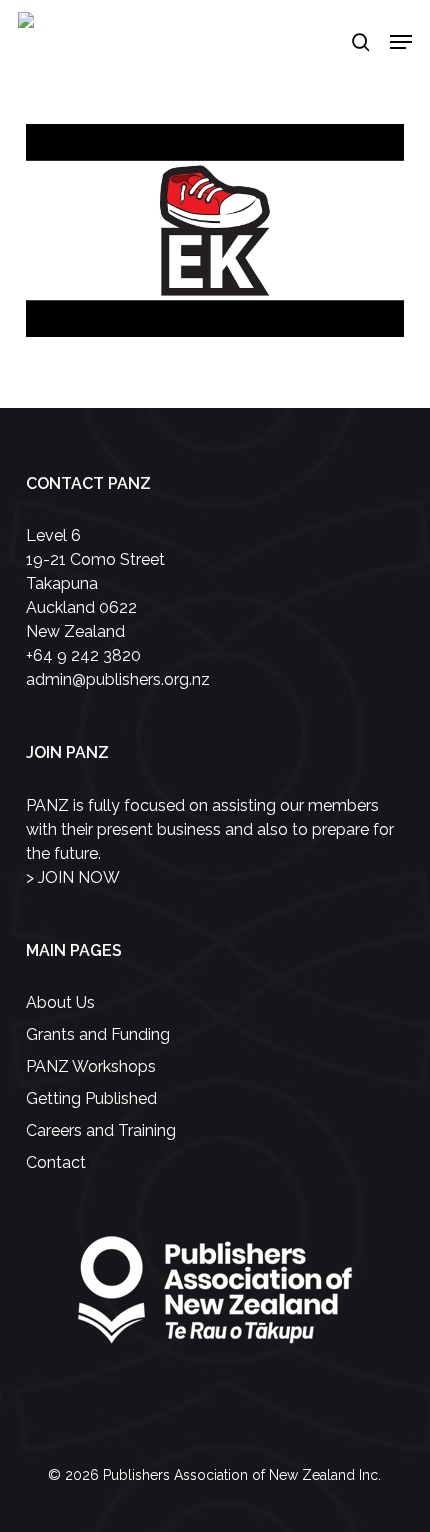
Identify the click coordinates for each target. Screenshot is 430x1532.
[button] (401, 42)
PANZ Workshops (91, 1066)
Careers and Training (101, 1130)
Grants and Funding (98, 1034)
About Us (60, 1002)
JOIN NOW (79, 877)
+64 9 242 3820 (83, 655)
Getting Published (91, 1098)
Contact (56, 1162)
